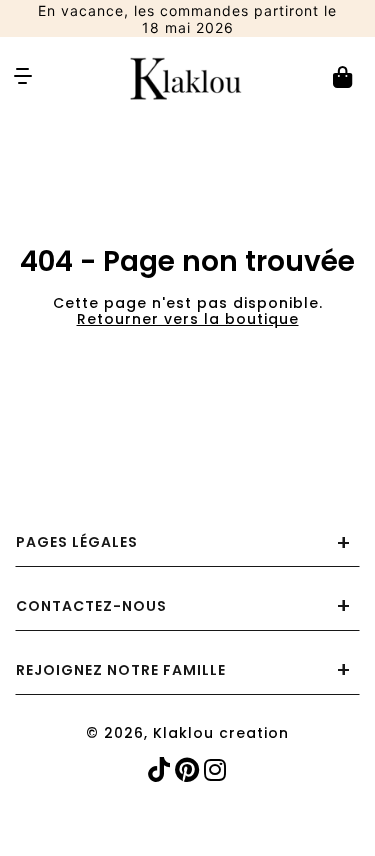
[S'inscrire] (319, 477)
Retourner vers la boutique (188, 319)
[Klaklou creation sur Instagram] (217, 770)
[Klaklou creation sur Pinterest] (189, 770)
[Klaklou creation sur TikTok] (161, 770)
